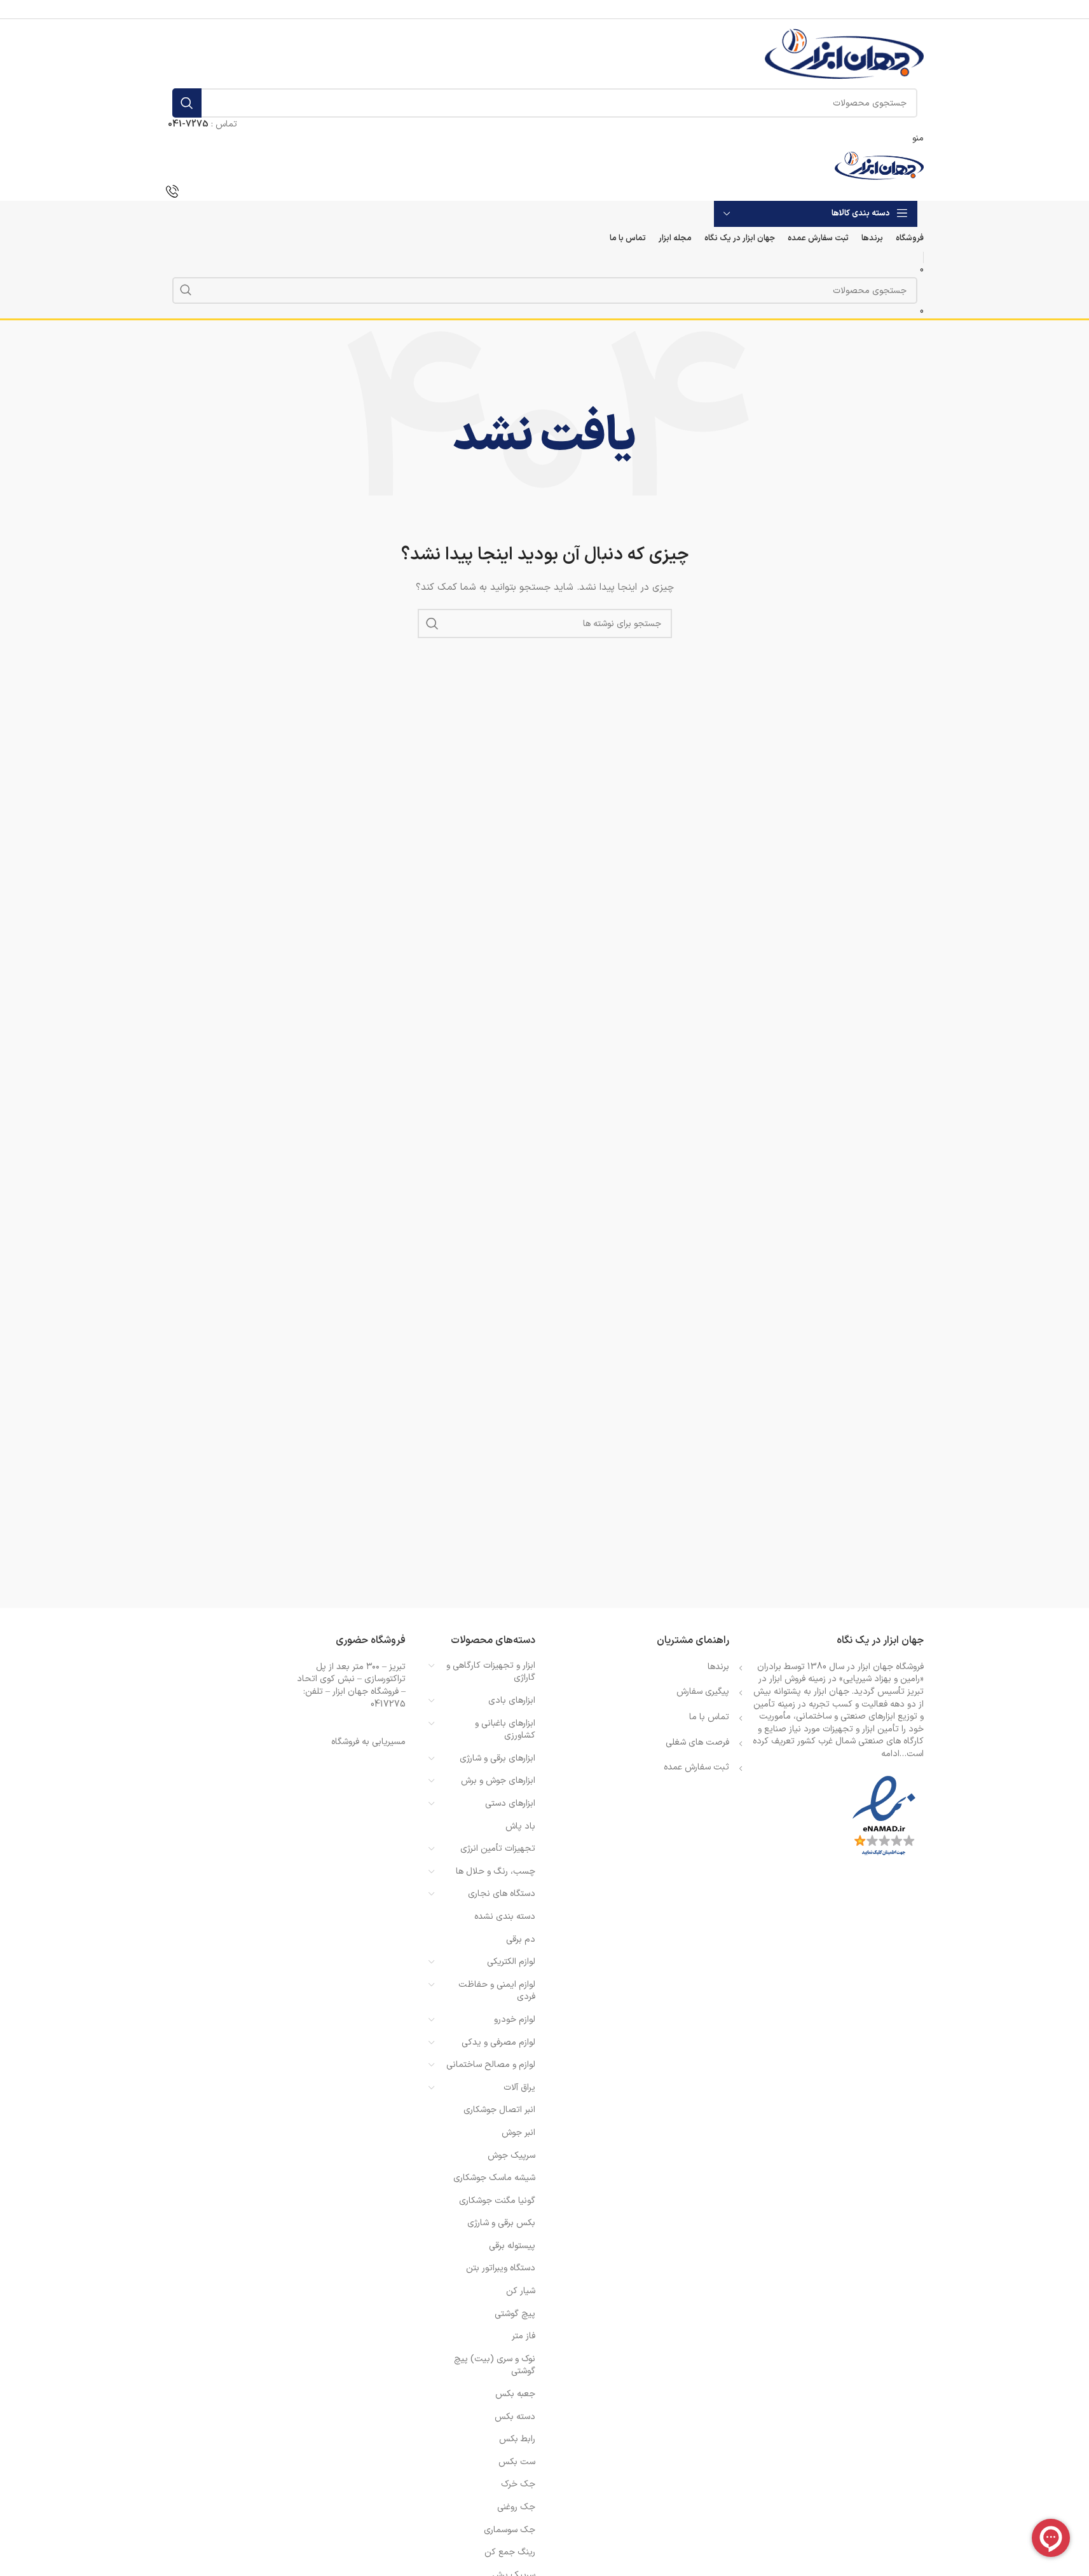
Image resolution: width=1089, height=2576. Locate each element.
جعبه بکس (515, 2394)
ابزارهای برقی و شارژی (497, 1758)
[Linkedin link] (529, 9)
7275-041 (188, 124)
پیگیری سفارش (703, 1692)
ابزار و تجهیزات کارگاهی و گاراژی (491, 1672)
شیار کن (521, 2291)
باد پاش (520, 1826)
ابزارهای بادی (512, 1700)
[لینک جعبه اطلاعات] (545, 193)
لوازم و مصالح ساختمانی (491, 2065)
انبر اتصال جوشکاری (499, 2110)
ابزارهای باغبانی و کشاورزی (505, 1730)
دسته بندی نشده (505, 1917)
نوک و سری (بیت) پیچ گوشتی (495, 2365)
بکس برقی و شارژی (501, 2223)
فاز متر (524, 2336)
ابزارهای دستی (510, 1803)
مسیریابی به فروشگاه (368, 1742)
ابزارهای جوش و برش (498, 1781)
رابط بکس (517, 2439)
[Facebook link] (577, 9)
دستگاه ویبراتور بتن (501, 2268)
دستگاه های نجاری (502, 1894)
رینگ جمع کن (510, 2552)
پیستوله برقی (512, 2246)
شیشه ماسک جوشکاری (494, 2178)
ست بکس (517, 2462)
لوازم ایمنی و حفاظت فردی (497, 1991)
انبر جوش (518, 2133)
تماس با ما (709, 1717)
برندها (718, 1667)
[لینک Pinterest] (545, 9)
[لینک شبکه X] (561, 9)
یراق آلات (519, 2088)
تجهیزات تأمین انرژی (498, 1849)
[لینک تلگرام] (513, 9)
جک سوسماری (510, 2530)
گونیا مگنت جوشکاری (497, 2201)
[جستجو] (187, 103)
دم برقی (521, 1939)
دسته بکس (515, 2417)
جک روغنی (516, 2507)
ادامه (890, 1754)
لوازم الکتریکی (511, 1962)
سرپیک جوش (511, 2156)
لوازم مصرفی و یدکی (498, 2042)
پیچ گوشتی (515, 2314)
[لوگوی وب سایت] (844, 53)
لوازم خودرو (515, 2020)
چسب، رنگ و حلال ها (496, 1871)
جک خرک (518, 2484)
